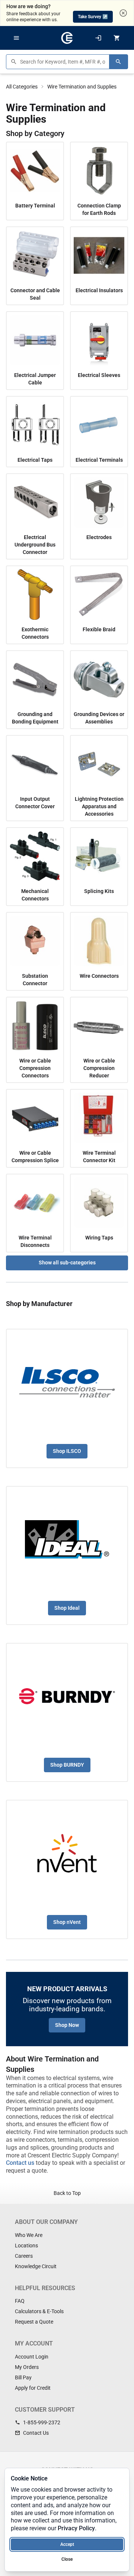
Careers (24, 2256)
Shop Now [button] (67, 2025)
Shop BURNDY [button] (67, 1765)
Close (67, 2559)
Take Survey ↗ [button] (93, 17)
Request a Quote (34, 2322)
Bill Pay (23, 2377)
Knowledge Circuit (36, 2266)
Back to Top (67, 2193)
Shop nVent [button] (67, 1922)
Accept (67, 2544)
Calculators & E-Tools (39, 2311)
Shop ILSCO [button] (67, 1451)
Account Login (32, 2357)
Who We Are (29, 2235)
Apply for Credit (33, 2388)
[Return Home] (67, 38)
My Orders (27, 2367)
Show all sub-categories (67, 1263)
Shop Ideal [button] (67, 1608)
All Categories (22, 87)
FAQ (20, 2301)
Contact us (20, 2163)
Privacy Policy (76, 2528)
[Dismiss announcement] (123, 13)
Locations (26, 2245)
